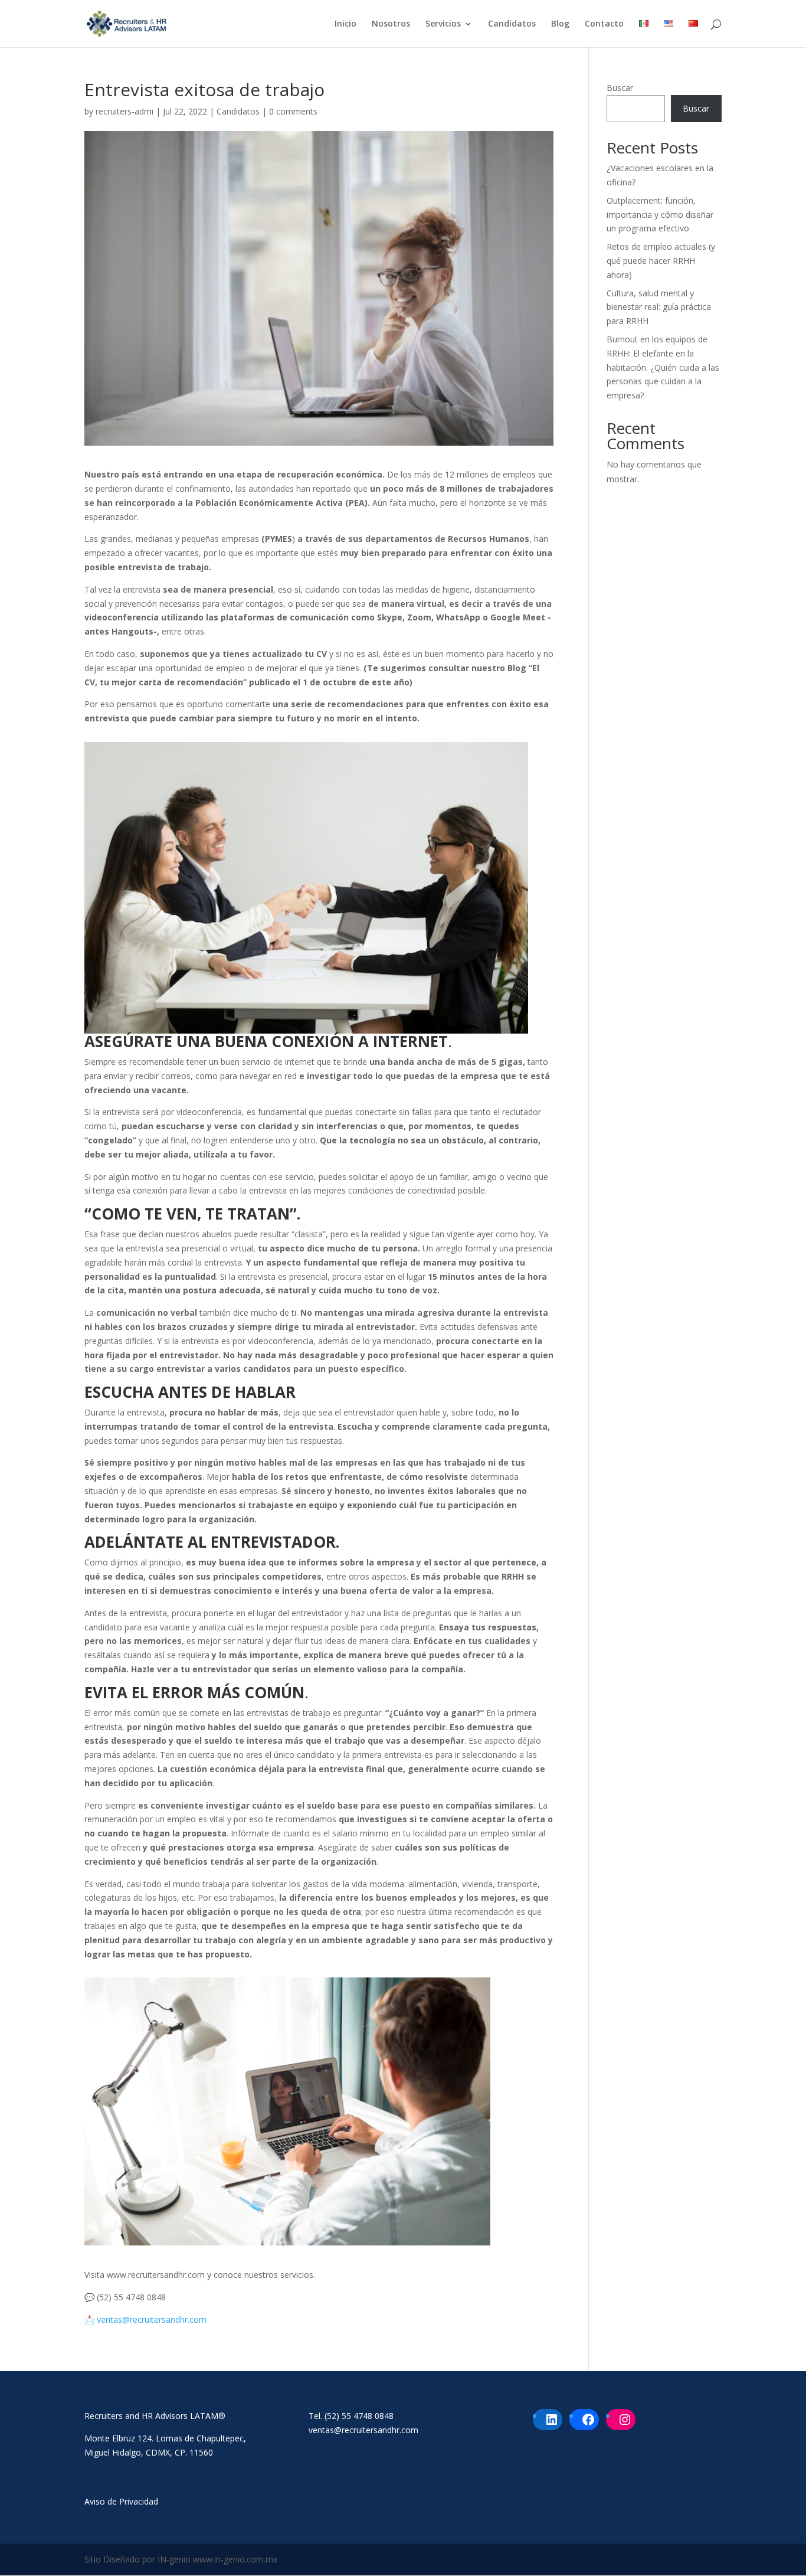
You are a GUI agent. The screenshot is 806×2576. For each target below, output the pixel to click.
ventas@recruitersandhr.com (152, 2320)
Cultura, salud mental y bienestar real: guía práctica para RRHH (659, 307)
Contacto (604, 24)
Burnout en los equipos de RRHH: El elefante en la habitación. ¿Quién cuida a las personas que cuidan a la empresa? (663, 367)
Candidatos (512, 24)
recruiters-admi (124, 111)
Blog (560, 24)
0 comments (293, 111)
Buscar (620, 88)
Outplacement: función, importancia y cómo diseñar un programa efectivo (660, 215)
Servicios (443, 24)
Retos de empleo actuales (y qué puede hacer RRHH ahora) (661, 261)
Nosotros (391, 24)
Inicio (345, 24)
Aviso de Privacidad (121, 2501)
